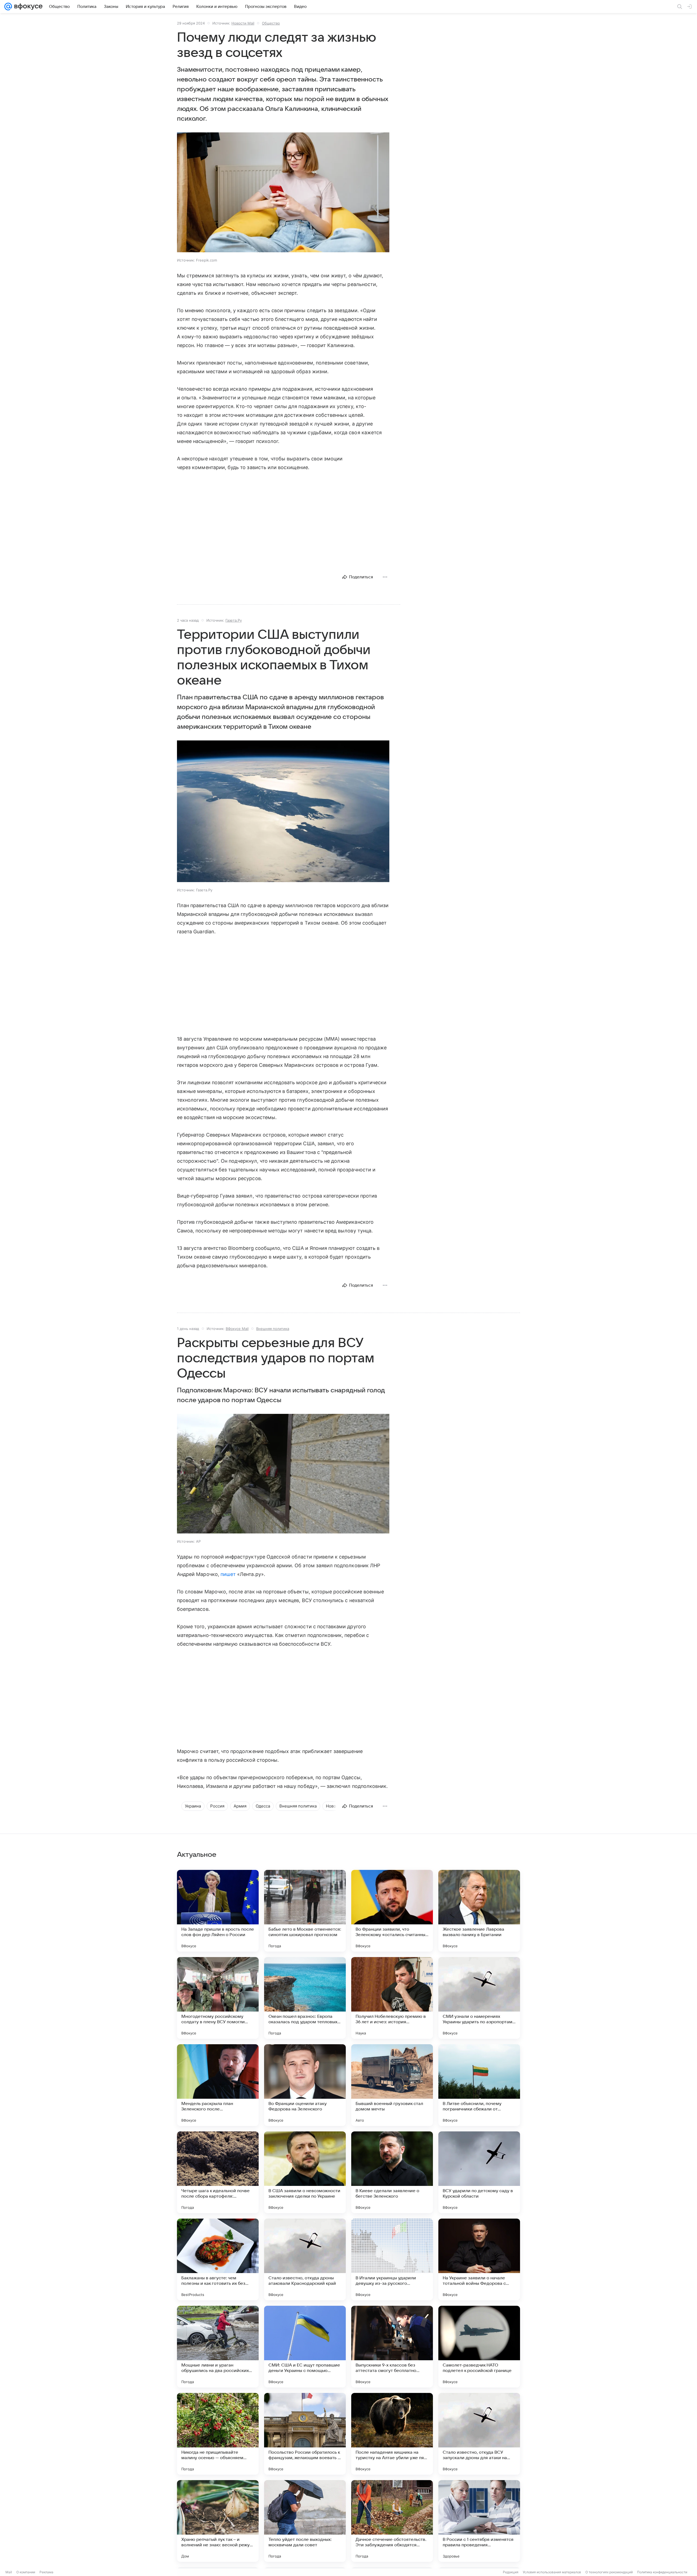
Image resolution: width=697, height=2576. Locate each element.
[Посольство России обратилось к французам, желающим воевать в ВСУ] (305, 2434)
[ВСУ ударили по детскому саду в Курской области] (479, 2172)
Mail (9, 2572)
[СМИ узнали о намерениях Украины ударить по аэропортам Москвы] (479, 1998)
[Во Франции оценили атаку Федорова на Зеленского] (305, 2085)
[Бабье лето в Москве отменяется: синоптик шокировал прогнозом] (305, 1911)
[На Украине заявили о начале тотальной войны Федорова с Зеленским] (479, 2259)
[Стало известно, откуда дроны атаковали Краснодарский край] (305, 2259)
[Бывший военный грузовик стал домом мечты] (392, 2085)
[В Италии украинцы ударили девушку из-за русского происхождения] (392, 2259)
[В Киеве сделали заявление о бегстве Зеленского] (392, 2172)
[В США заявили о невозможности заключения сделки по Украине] (305, 2172)
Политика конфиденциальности (662, 2572)
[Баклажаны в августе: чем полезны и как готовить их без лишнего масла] (218, 2259)
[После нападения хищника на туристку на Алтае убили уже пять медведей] (392, 2434)
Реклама (46, 2572)
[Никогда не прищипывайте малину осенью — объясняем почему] (218, 2434)
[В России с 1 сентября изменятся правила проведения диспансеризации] (479, 2521)
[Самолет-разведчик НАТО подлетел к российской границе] (479, 2347)
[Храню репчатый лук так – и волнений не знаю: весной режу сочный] (218, 2521)
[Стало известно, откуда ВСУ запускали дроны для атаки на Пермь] (479, 2434)
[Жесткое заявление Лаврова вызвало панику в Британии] (479, 1911)
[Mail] (8, 7)
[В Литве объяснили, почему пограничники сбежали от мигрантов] (479, 2085)
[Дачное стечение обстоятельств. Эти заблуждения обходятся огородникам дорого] (392, 2521)
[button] (283, 193)
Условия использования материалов (552, 2572)
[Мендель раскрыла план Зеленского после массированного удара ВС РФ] (218, 2085)
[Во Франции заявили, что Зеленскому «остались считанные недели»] (392, 1911)
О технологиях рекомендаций (609, 2572)
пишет (228, 1574)
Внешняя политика (273, 1329)
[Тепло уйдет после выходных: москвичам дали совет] (305, 2521)
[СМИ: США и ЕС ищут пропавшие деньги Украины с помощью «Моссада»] (305, 2347)
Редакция (511, 2572)
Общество (271, 23)
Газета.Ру (234, 620)
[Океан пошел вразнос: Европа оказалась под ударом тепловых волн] (305, 1998)
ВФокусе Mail (237, 1329)
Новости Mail (243, 23)
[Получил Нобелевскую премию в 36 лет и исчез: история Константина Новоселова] (392, 1998)
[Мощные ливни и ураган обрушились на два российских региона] (218, 2347)
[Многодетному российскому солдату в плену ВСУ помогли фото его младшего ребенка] (218, 1998)
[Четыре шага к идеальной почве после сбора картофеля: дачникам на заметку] (218, 2172)
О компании (26, 2572)
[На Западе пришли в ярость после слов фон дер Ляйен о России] (218, 1911)
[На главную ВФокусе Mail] (27, 7)
